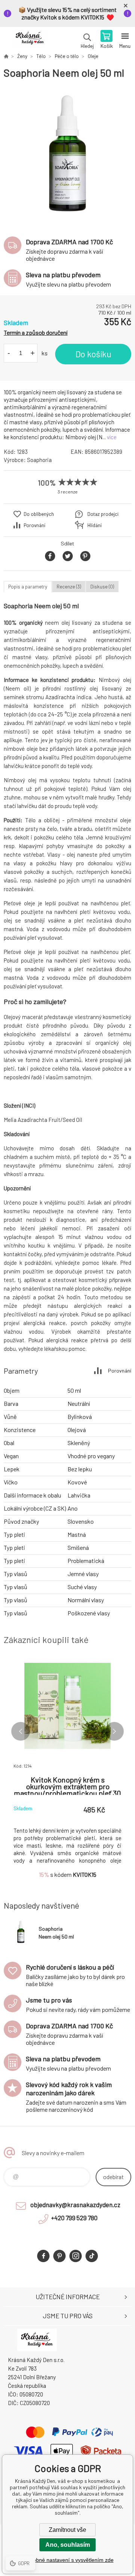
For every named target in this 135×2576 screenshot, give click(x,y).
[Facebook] (43, 2256)
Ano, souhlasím (68, 2545)
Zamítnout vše (67, 2530)
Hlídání (94, 525)
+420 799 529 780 (74, 2218)
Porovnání (34, 525)
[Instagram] (76, 2256)
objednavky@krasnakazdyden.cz (75, 2205)
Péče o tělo (67, 56)
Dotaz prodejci (103, 514)
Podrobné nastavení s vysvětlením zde (68, 2560)
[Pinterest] (59, 2256)
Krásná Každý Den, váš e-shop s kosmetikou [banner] (29, 40)
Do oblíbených (39, 514)
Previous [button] (21, 1731)
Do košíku (93, 354)
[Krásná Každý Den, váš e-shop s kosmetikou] (6, 56)
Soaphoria (39, 460)
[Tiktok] (92, 2256)
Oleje (93, 56)
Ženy (22, 56)
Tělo (41, 56)
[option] (67, 154)
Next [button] (114, 1731)
